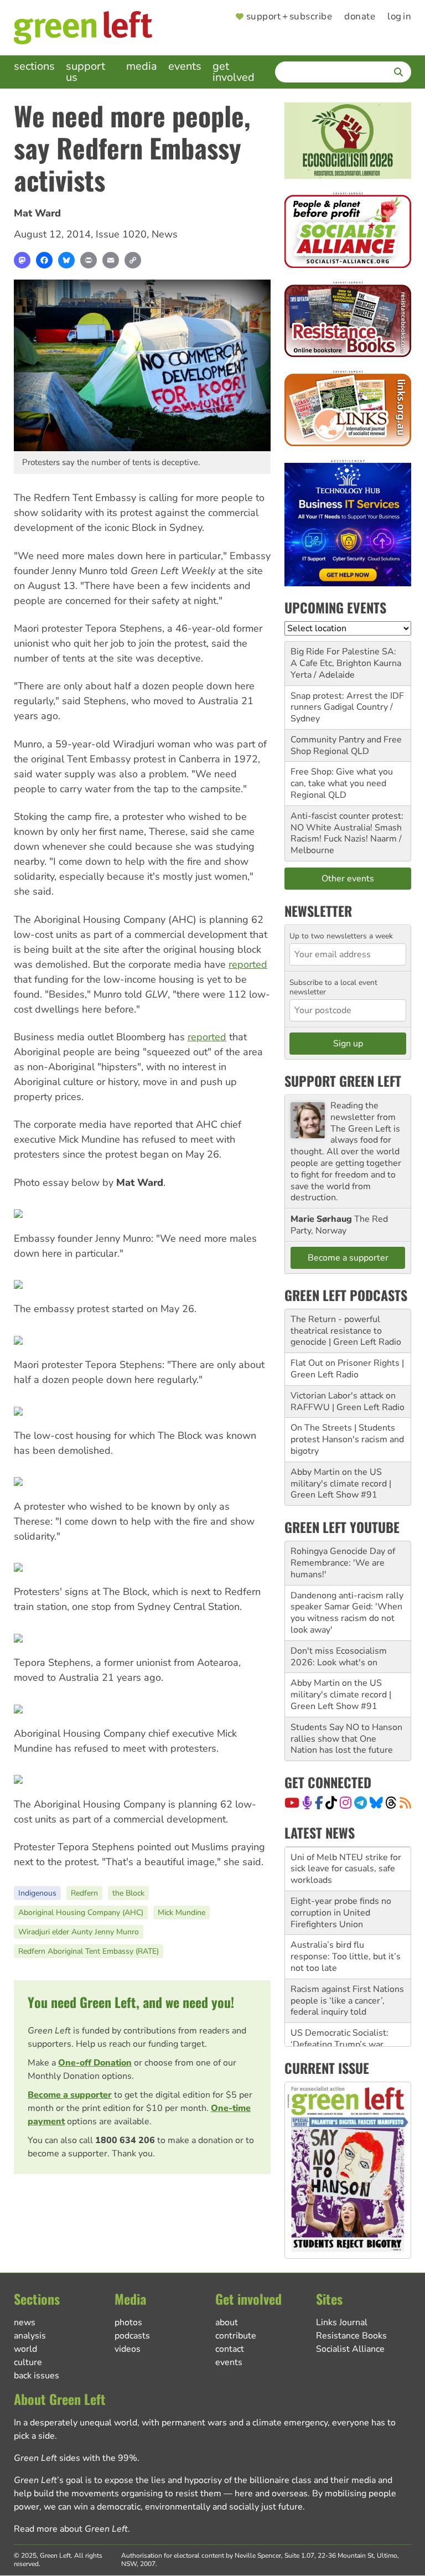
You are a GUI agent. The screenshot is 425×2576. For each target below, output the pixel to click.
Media (142, 66)
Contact (230, 2349)
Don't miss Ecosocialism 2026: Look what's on (339, 1657)
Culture (28, 2362)
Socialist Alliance (350, 2349)
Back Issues (37, 2376)
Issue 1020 (121, 234)
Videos (128, 2349)
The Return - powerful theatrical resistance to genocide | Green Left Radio (346, 1331)
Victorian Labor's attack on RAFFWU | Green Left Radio (348, 1401)
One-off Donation (95, 2063)
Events (185, 66)
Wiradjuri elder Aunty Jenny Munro (79, 1932)
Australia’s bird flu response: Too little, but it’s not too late (346, 1951)
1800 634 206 (125, 2140)
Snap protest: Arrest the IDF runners (347, 702)
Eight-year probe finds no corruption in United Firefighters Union (341, 1907)
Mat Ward (37, 213)
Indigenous (37, 1893)
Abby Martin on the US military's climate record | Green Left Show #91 (341, 1484)
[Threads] (391, 1803)
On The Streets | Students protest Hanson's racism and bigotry (347, 1439)
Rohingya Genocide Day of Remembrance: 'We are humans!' (343, 1563)
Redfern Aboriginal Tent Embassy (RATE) (89, 1951)
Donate (360, 17)
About (227, 2322)
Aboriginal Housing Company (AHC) (81, 1912)
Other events (348, 879)
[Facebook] (44, 260)
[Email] (111, 260)
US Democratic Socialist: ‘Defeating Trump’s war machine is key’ (340, 2039)
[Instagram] (346, 1803)
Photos (128, 2322)
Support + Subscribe (289, 17)
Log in (399, 17)
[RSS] (405, 1803)
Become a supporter (70, 2095)
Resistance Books (351, 2336)
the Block (128, 1893)
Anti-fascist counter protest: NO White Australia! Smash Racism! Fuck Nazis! (347, 828)
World (25, 2349)
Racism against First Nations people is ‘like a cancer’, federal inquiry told (347, 1995)
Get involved (234, 72)
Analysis (30, 2336)
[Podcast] (307, 1803)
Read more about (71, 2529)
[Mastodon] (22, 260)
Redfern (84, 1893)
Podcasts (132, 2336)
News (165, 234)
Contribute (236, 2336)
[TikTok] (331, 1803)
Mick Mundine (182, 1912)
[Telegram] (361, 1803)
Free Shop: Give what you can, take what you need (342, 778)
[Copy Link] (133, 260)
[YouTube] (292, 1803)
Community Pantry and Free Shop (346, 745)
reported (248, 964)
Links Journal (342, 2322)
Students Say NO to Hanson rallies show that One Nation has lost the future (346, 1739)
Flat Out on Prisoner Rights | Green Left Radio (347, 1369)
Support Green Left (343, 1081)
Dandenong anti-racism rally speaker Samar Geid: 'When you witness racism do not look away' (347, 1613)
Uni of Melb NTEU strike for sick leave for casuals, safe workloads (346, 1863)
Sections (34, 66)
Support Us (85, 72)
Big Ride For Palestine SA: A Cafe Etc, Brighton (343, 657)
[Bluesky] (66, 260)
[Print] (89, 260)
